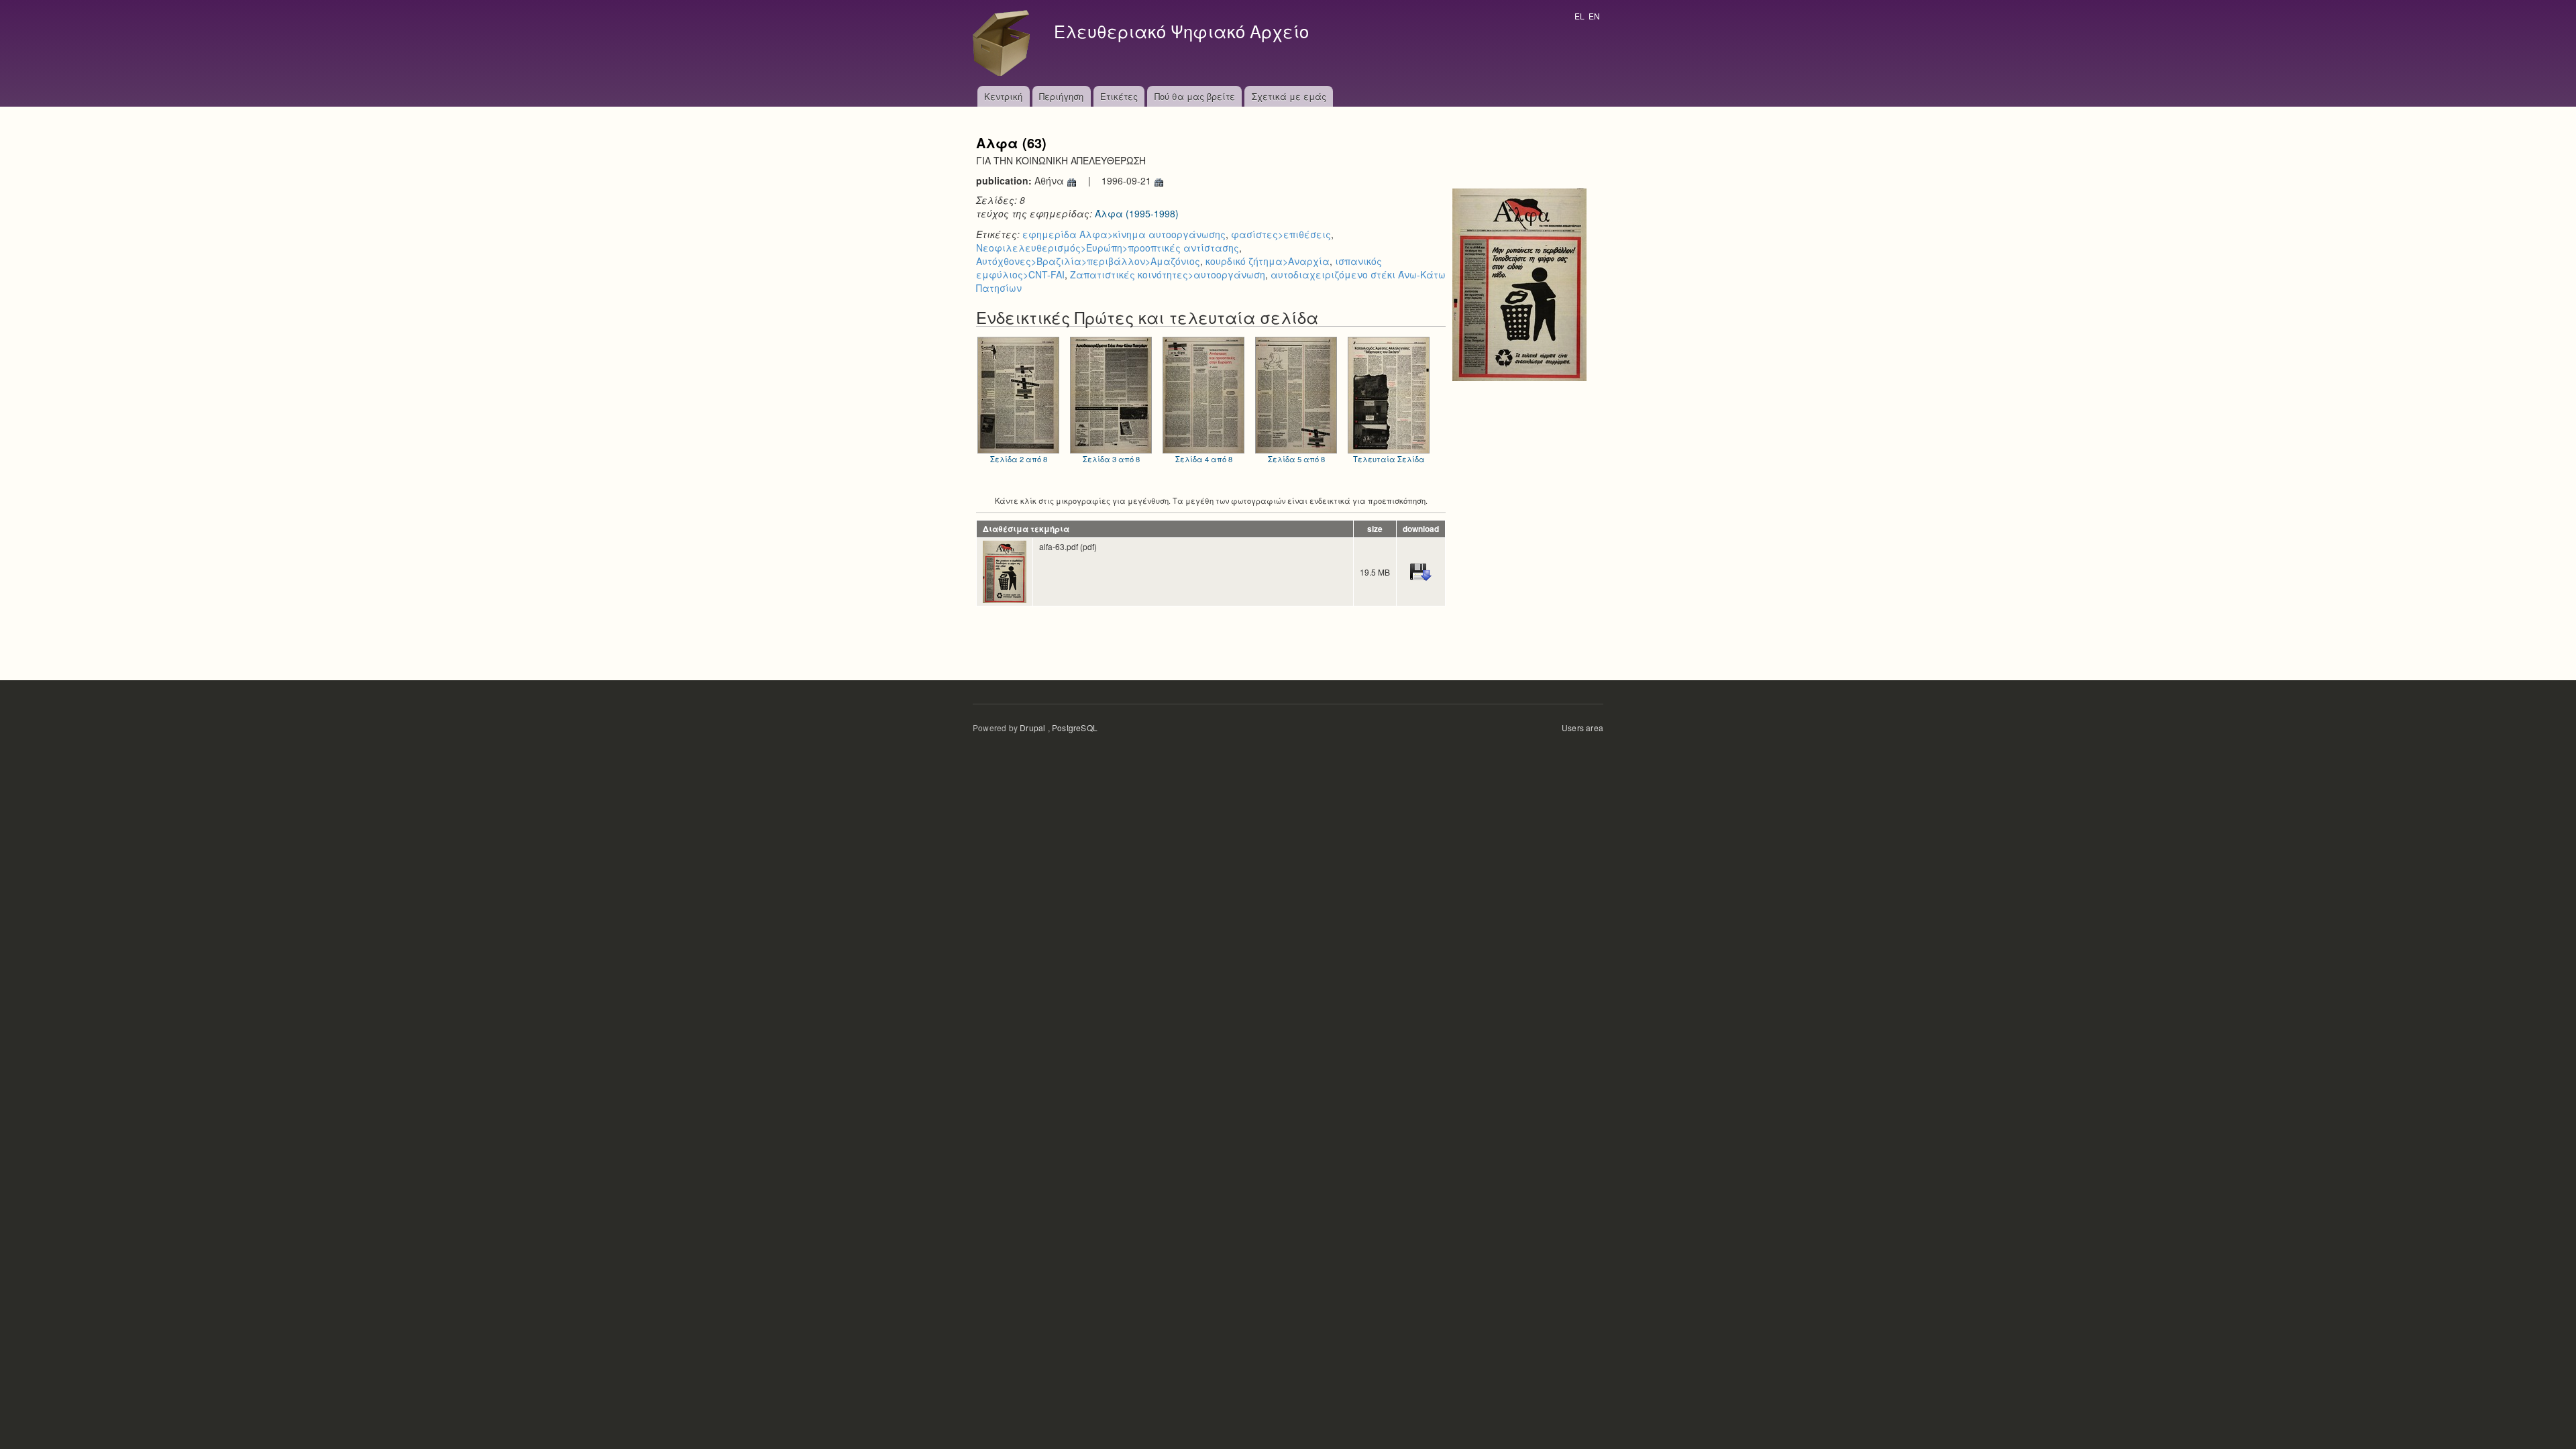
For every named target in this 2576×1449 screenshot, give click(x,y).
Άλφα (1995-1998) (1137, 213)
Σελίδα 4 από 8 (1204, 459)
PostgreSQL (1075, 728)
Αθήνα (1051, 180)
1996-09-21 (1128, 180)
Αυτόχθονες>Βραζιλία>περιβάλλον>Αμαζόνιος (1088, 261)
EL (1579, 16)
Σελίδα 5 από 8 (1296, 459)
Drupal (1032, 728)
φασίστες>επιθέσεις (1281, 234)
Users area (1582, 728)
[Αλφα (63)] (1519, 283)
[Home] (1005, 43)
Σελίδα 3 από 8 (1111, 459)
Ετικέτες (1119, 96)
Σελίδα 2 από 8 (1019, 459)
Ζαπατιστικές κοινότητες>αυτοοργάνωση (1168, 274)
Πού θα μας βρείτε (1195, 96)
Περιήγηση (1061, 96)
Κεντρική (1003, 96)
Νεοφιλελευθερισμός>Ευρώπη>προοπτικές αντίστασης (1108, 248)
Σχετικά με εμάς (1289, 96)
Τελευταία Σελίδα (1389, 459)
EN (1594, 16)
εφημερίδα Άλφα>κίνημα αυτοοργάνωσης (1124, 234)
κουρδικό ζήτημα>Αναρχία (1268, 261)
